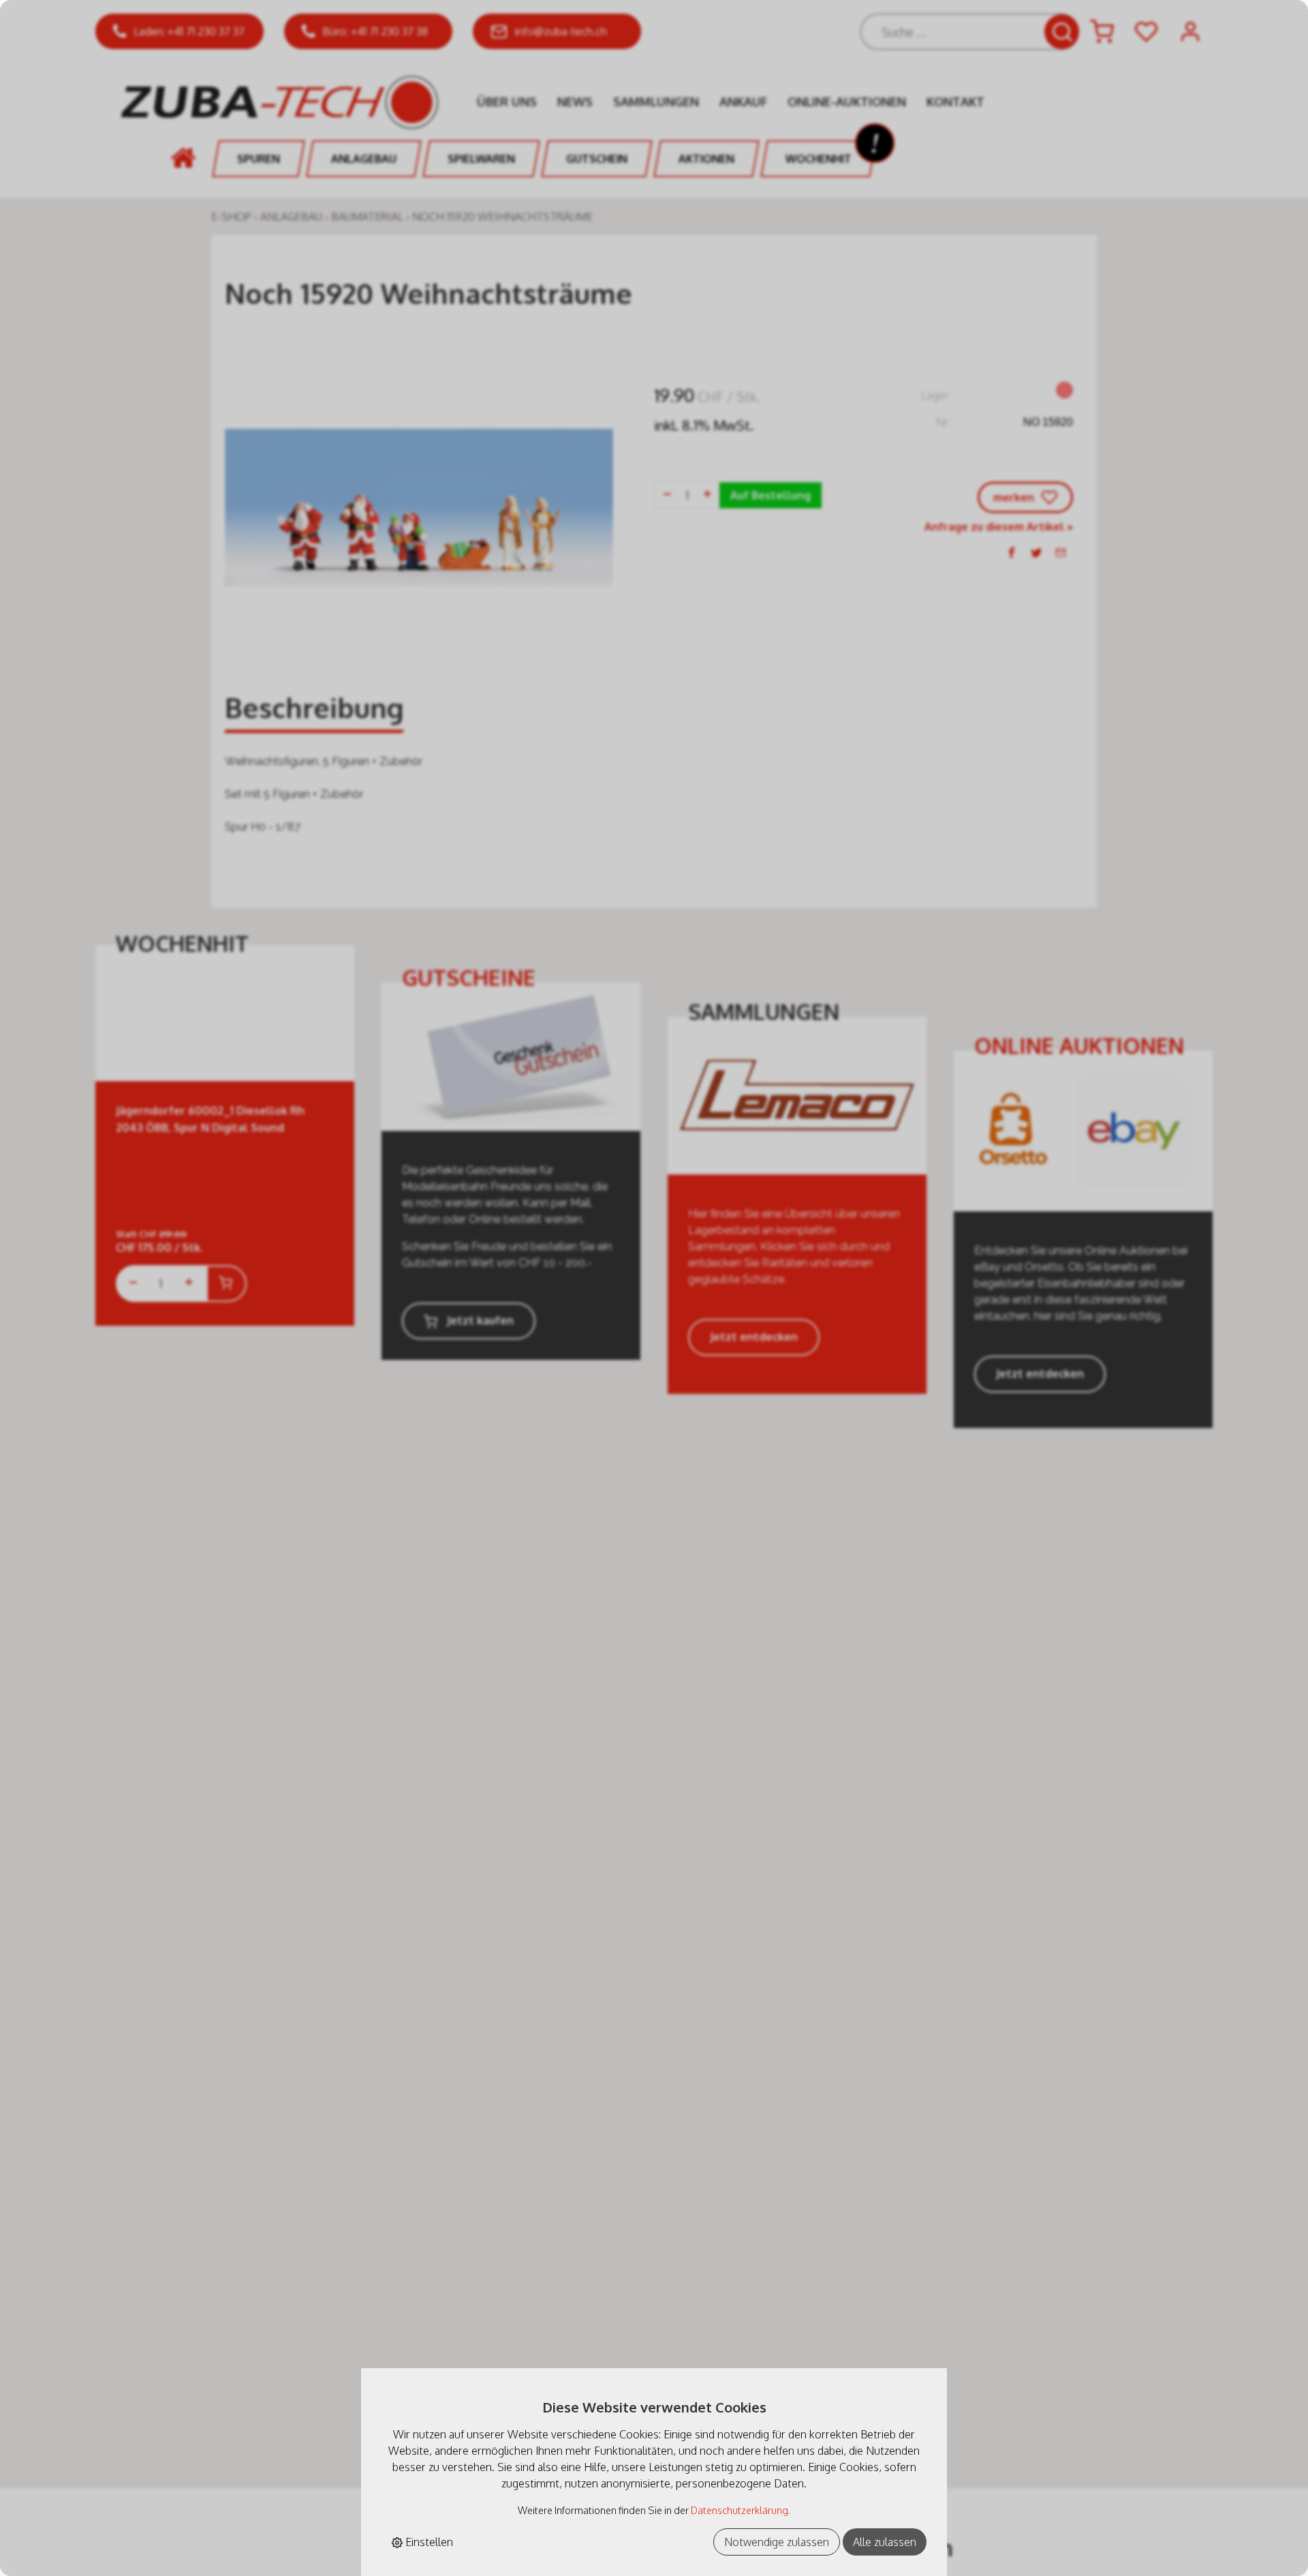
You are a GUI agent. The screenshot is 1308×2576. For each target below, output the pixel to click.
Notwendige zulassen (777, 2542)
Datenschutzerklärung (739, 2510)
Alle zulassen (885, 2542)
